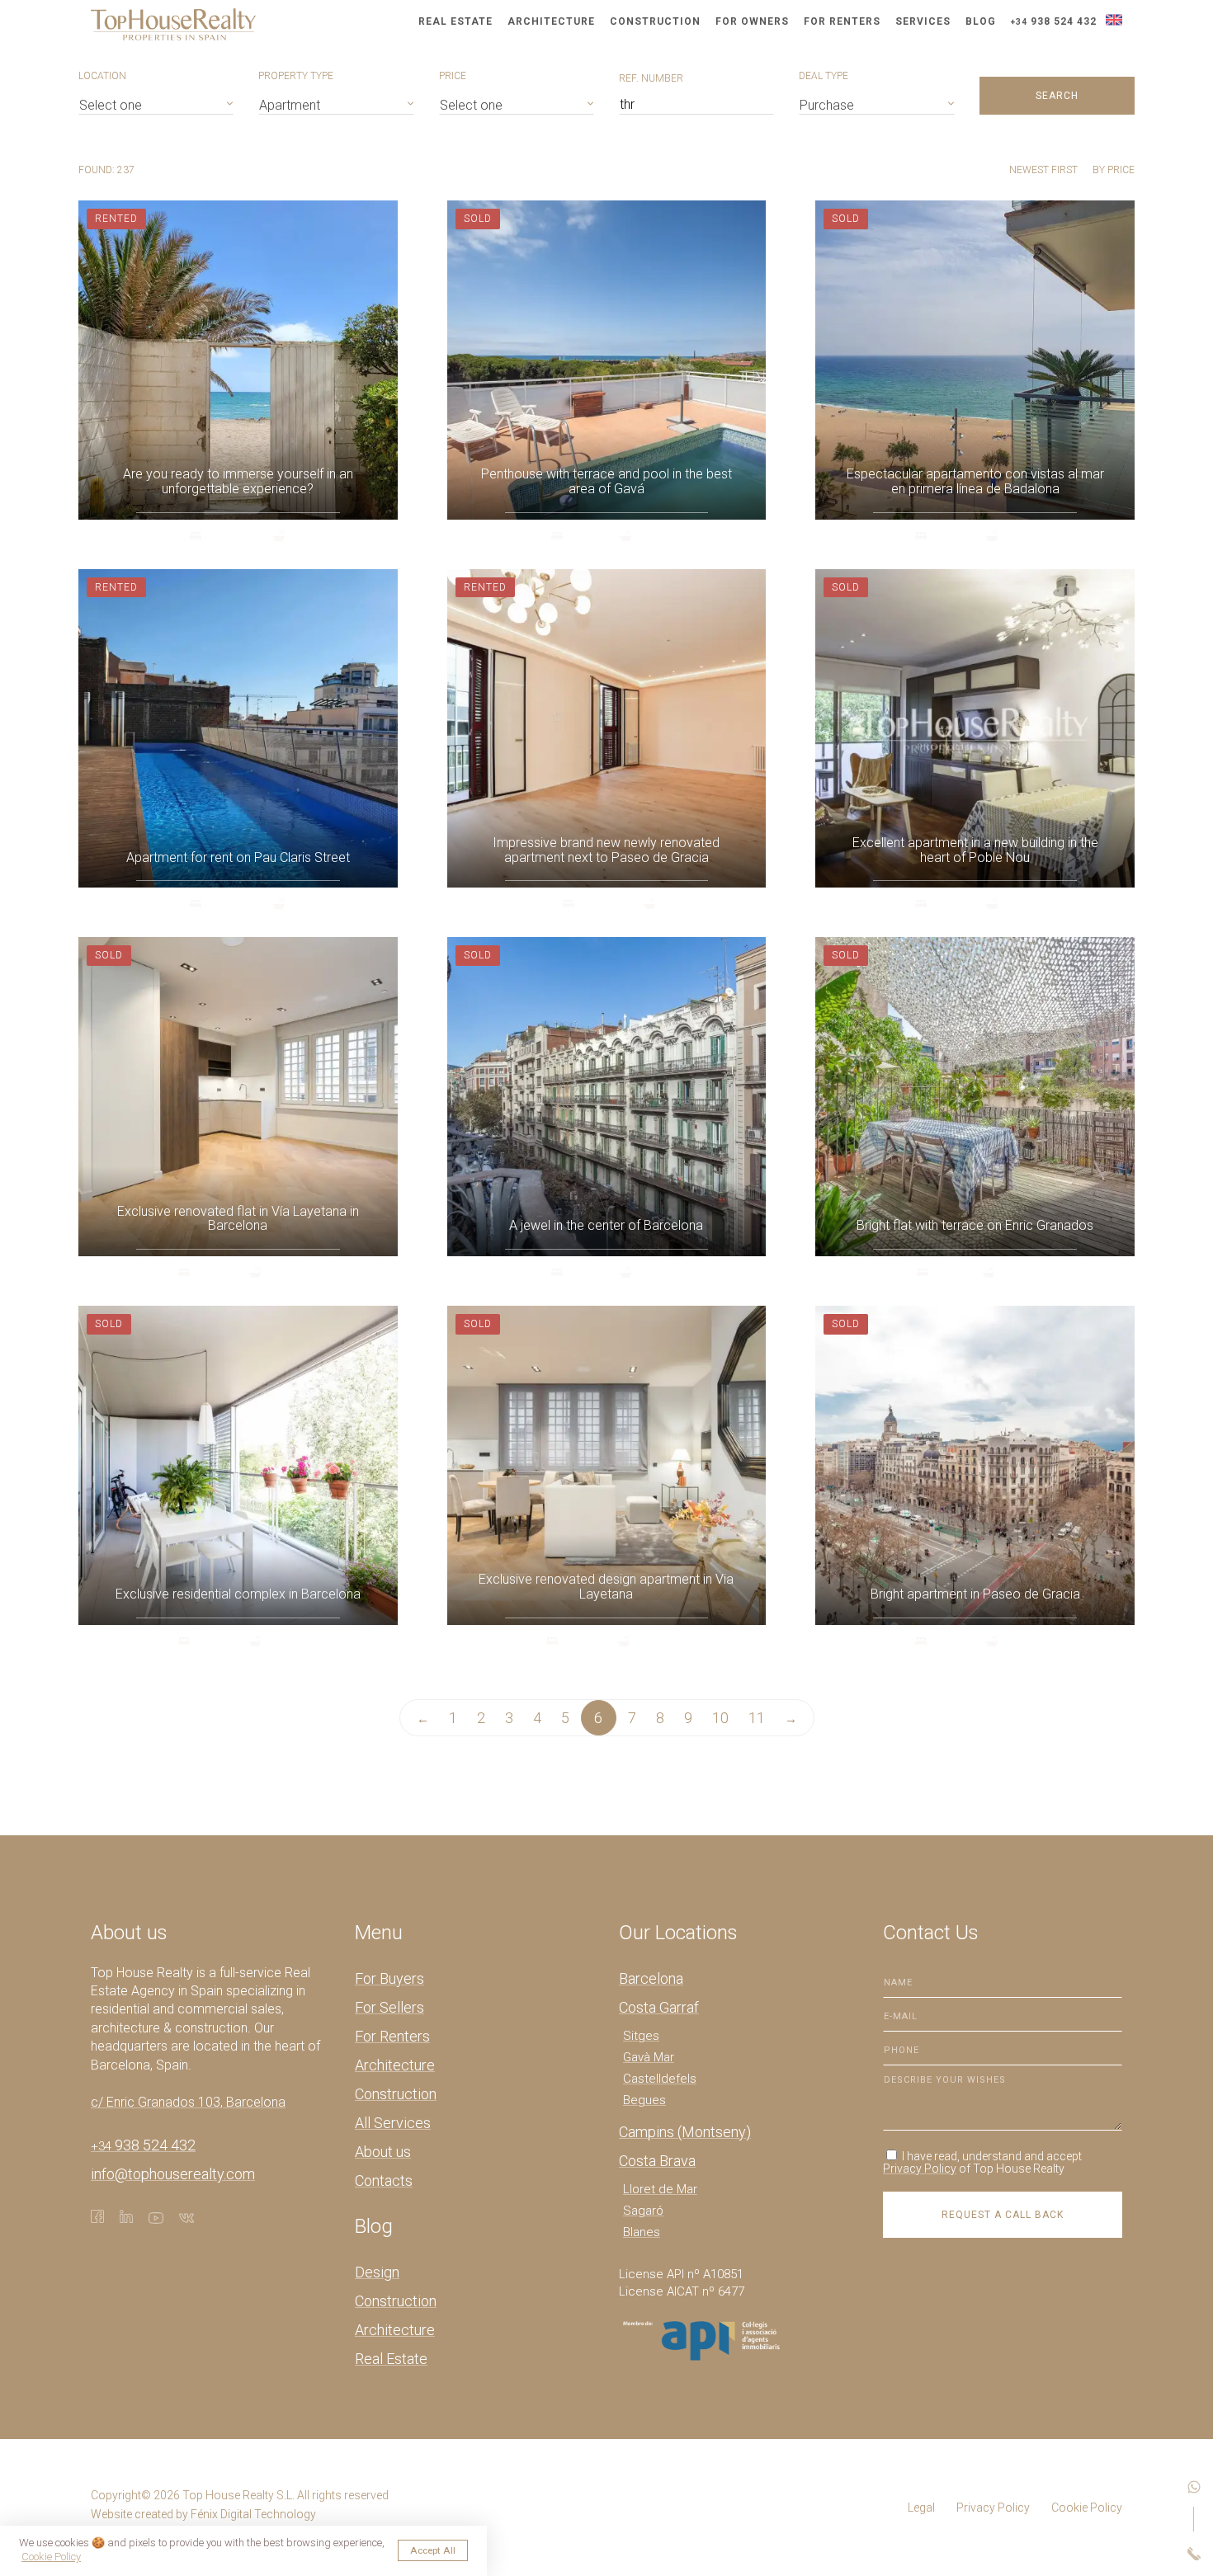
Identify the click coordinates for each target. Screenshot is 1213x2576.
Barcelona (651, 1978)
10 (720, 1718)
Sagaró (643, 2211)
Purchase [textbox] (827, 105)
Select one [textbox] (111, 105)
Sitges (641, 2036)
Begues (644, 2100)
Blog (981, 21)
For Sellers (389, 2007)
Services (923, 21)
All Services (393, 2123)
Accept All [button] (433, 2550)
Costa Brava (657, 2161)
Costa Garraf (659, 2007)
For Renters (842, 21)
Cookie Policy (1087, 2508)
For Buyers (389, 1978)
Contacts (384, 2180)
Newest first (1045, 170)
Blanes (642, 2232)
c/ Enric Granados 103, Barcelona (188, 2102)
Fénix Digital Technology (253, 2514)
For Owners (752, 21)
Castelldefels (660, 2079)
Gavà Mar (649, 2057)
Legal (921, 2508)
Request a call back (1003, 2215)
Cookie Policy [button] (51, 2557)
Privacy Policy (920, 2169)
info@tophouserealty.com (173, 2174)
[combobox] (156, 103)
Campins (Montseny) (685, 2132)
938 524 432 (1054, 21)
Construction (655, 21)
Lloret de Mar (660, 2189)
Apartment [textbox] (290, 105)
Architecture (551, 21)
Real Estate (455, 21)
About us (383, 2152)
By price (1114, 170)
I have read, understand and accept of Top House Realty (982, 2162)
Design (377, 2272)
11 (757, 1718)
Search (1057, 96)
